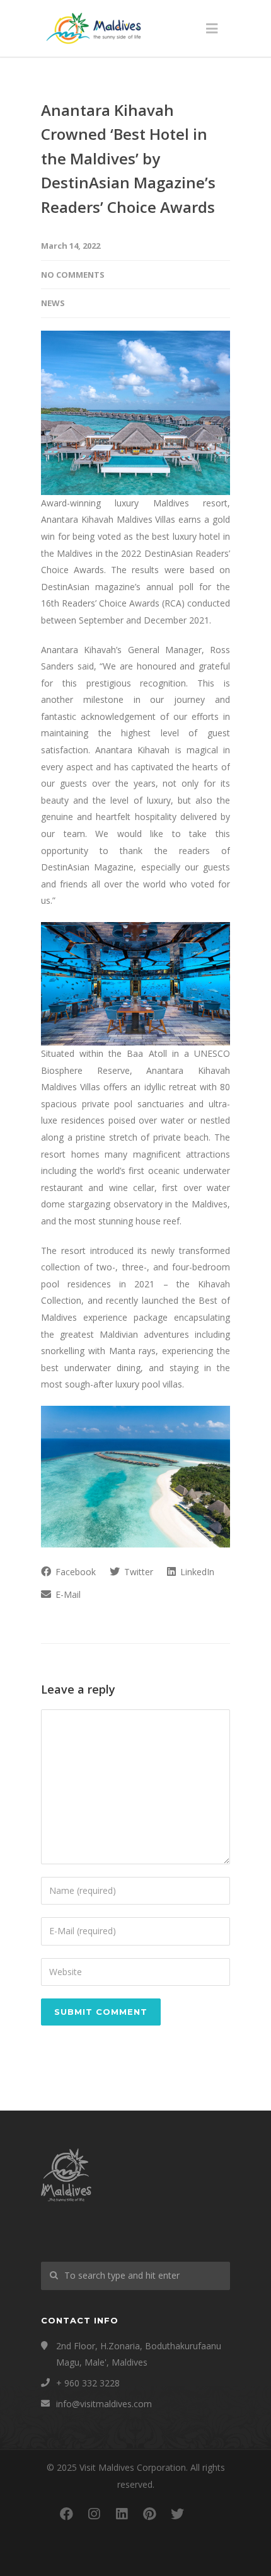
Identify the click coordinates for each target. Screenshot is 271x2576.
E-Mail (67, 1594)
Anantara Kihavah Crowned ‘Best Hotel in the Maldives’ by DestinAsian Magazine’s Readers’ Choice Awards (128, 158)
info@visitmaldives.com (104, 2404)
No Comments (73, 275)
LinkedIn (196, 1572)
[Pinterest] (149, 2514)
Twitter (137, 1572)
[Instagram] (94, 2514)
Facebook (74, 1572)
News (53, 303)
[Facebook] (66, 2514)
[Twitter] (177, 2514)
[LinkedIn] (122, 2514)
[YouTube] (205, 2514)
